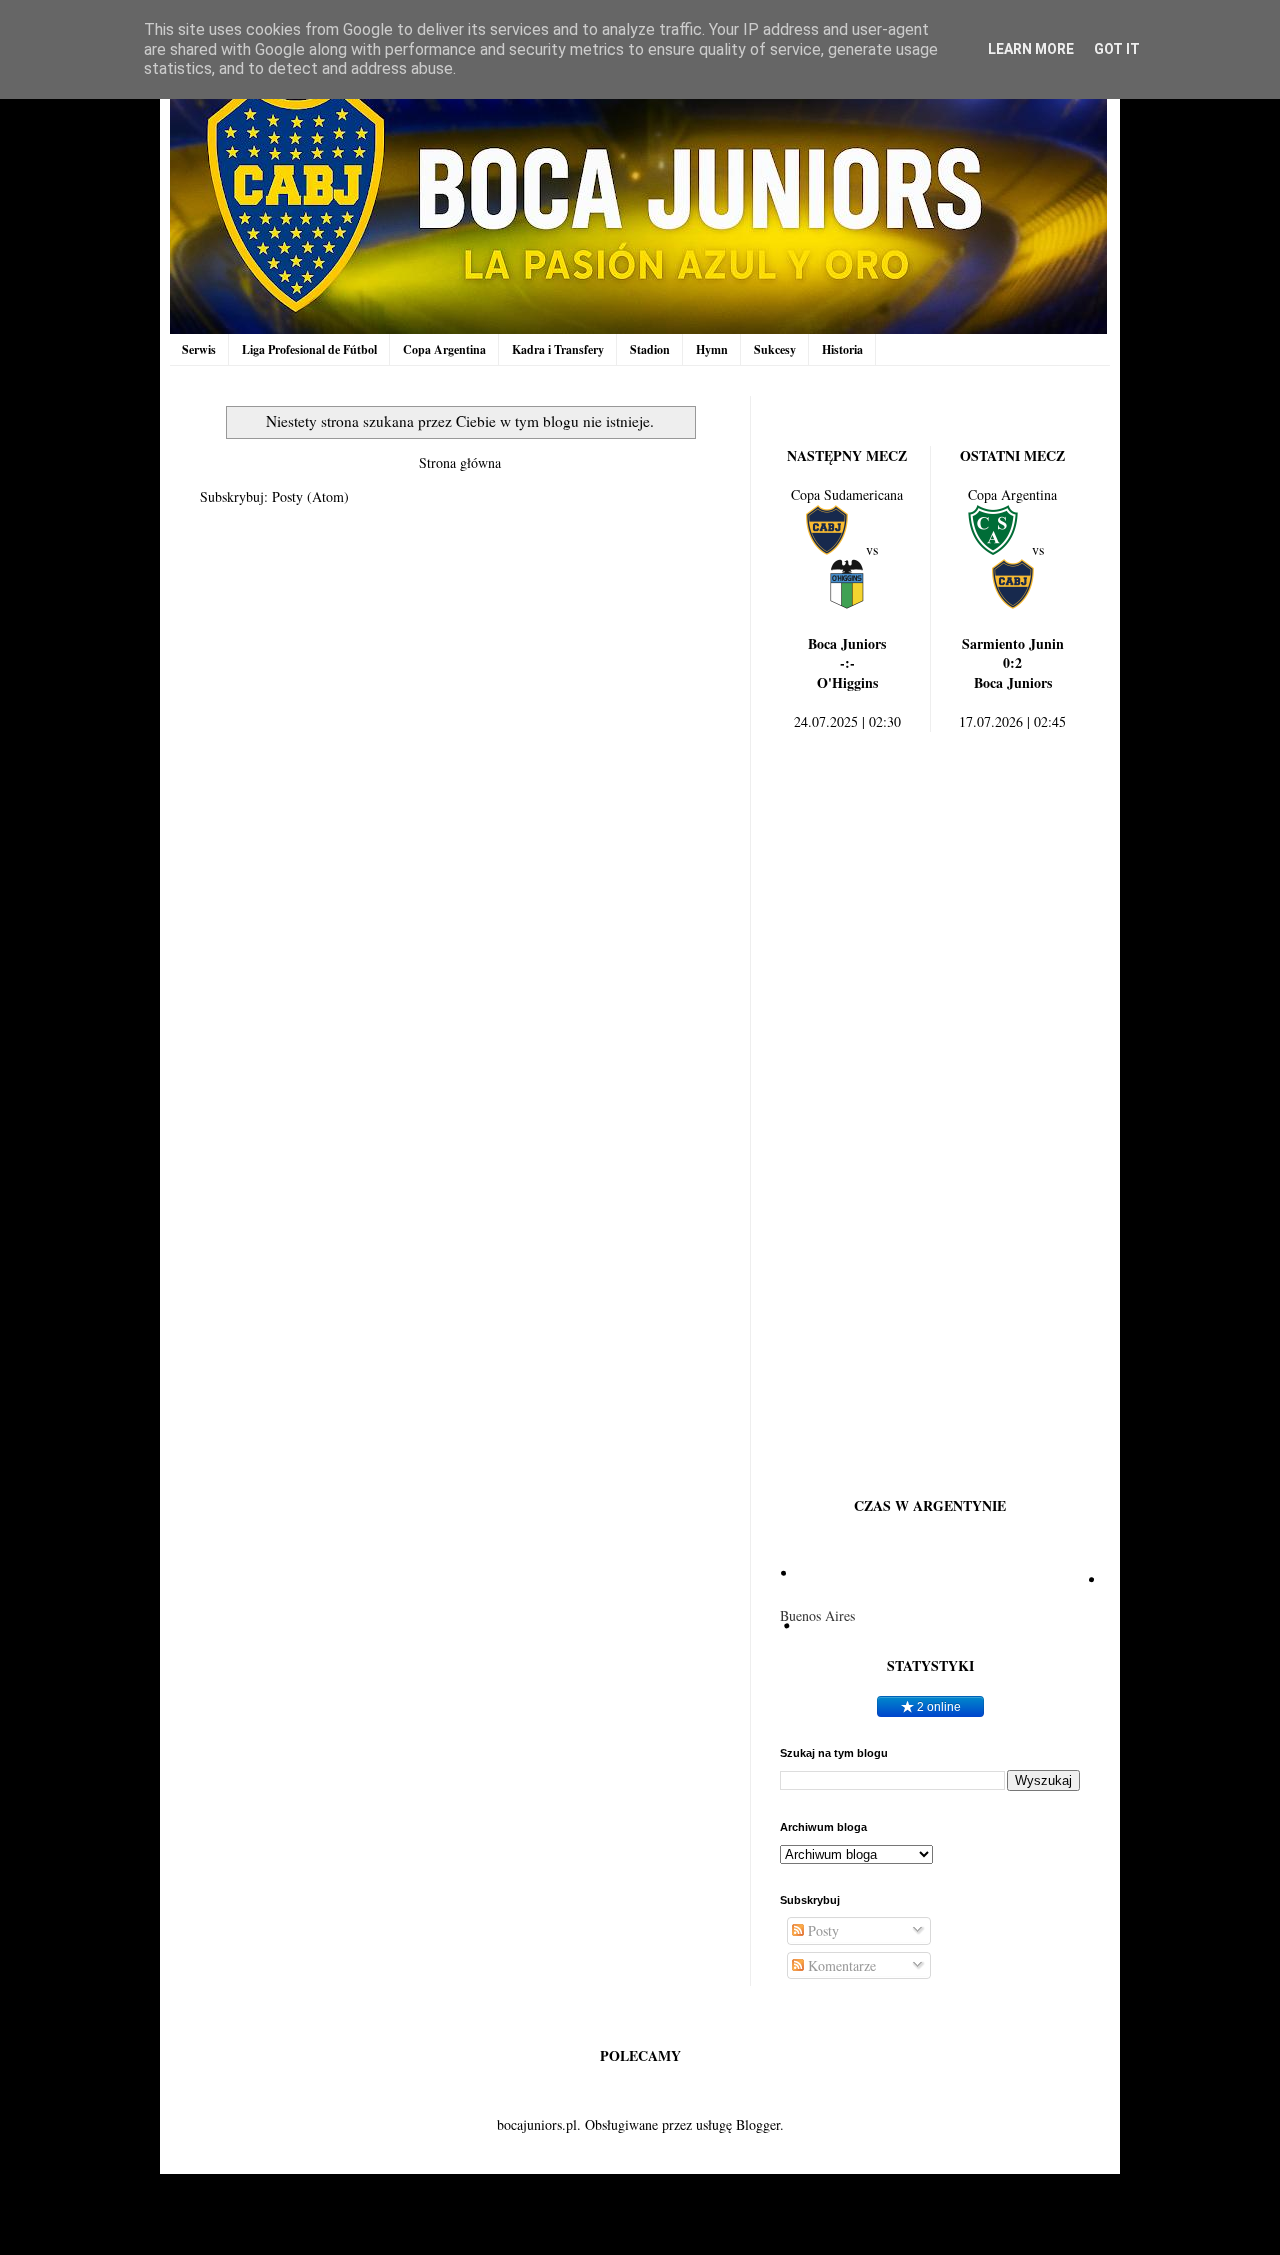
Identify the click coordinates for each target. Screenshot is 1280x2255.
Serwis (199, 349)
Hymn (712, 349)
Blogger (758, 2124)
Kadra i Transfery (558, 349)
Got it (1117, 49)
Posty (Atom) (310, 496)
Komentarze (840, 1965)
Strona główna (460, 462)
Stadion (650, 349)
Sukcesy (775, 349)
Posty (821, 1930)
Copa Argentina (444, 349)
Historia (842, 349)
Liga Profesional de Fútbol (309, 349)
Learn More (1031, 49)
